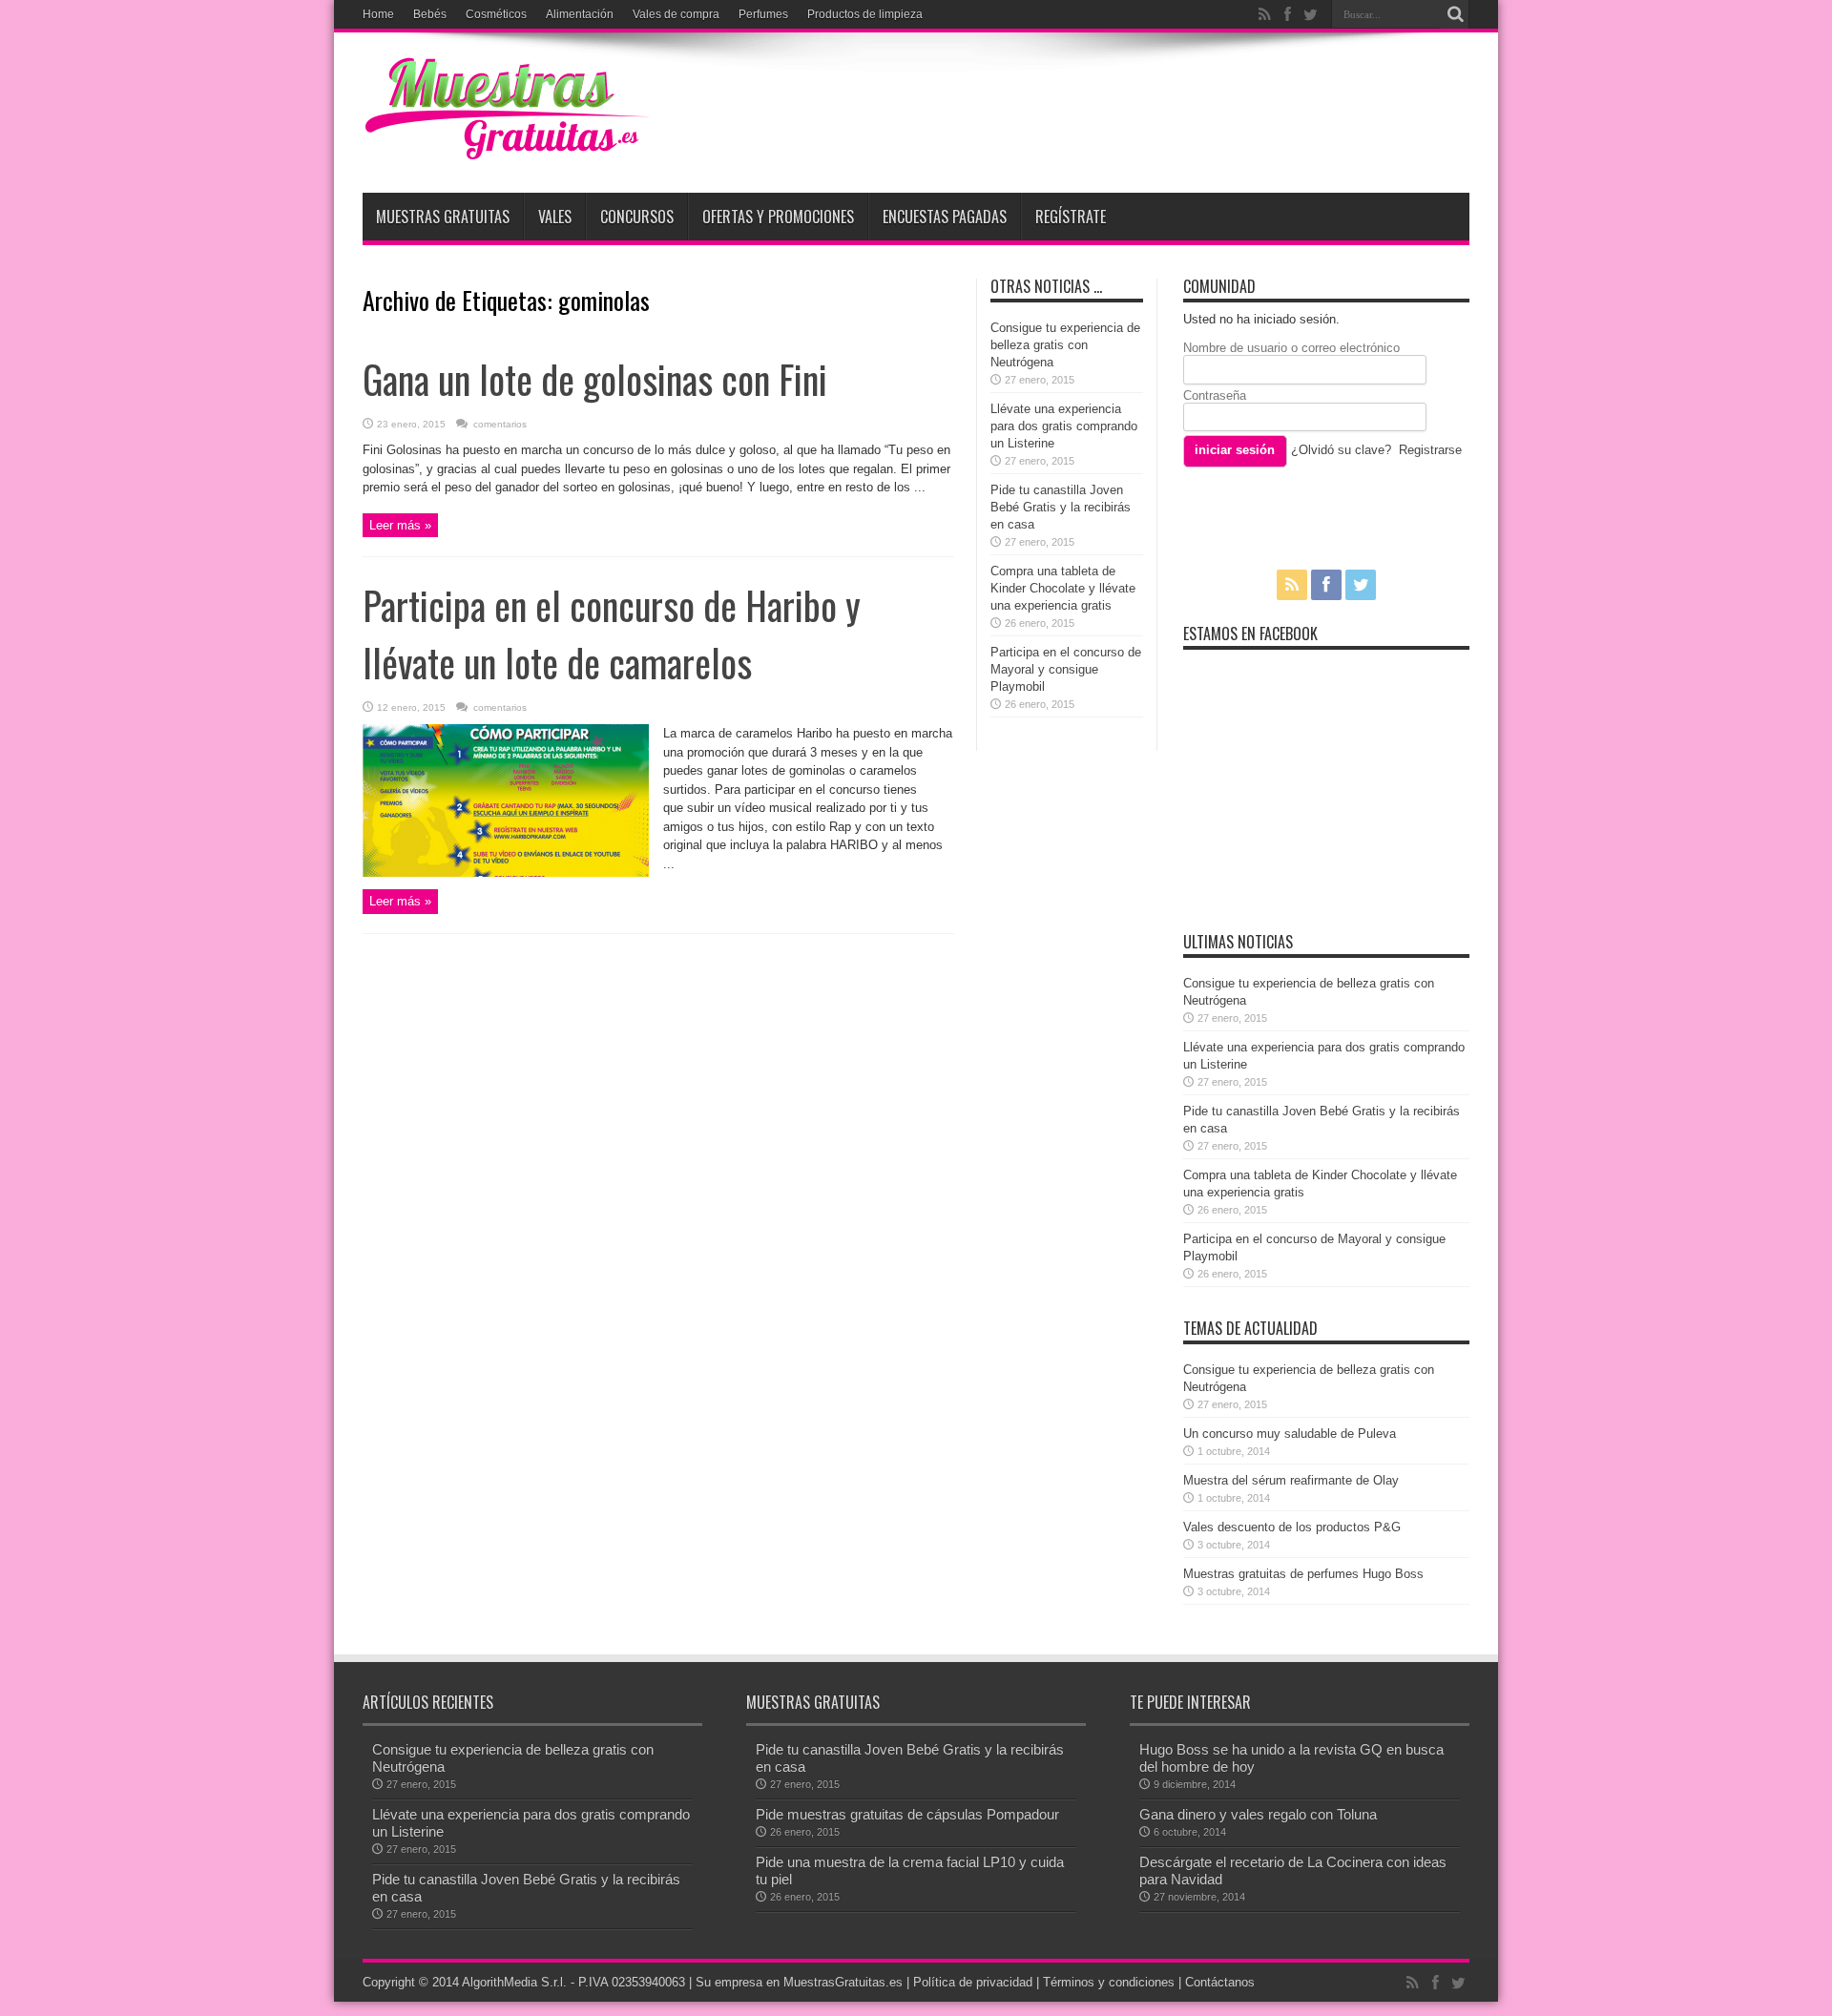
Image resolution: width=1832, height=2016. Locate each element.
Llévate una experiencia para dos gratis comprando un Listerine (1064, 426)
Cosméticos (496, 14)
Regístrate (1071, 217)
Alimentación (580, 14)
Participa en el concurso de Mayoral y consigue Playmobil (1066, 669)
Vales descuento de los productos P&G (1292, 1527)
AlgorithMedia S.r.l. (514, 1982)
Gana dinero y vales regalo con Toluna (1258, 1814)
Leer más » (400, 525)
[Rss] (1264, 14)
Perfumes (763, 14)
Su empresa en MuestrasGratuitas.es (799, 1982)
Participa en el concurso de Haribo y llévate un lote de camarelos (612, 634)
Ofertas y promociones (778, 217)
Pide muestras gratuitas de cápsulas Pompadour (907, 1814)
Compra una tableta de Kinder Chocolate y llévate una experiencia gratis (1063, 588)
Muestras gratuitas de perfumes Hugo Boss (1303, 1574)
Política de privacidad (973, 1982)
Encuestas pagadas (945, 217)
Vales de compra (676, 14)
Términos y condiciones (1109, 1982)
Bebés (430, 14)
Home (378, 14)
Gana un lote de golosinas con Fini (595, 379)
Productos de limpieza (865, 14)
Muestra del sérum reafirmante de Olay (1291, 1480)
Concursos (637, 217)
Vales (555, 217)
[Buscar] (1455, 14)
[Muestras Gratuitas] (506, 145)
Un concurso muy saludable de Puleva (1290, 1434)
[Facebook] (1287, 14)
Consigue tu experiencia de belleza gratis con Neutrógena (1065, 345)
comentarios (499, 424)
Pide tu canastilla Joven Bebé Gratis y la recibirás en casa (1061, 507)
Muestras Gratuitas (443, 217)
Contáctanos (1220, 1982)
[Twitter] (1310, 14)
